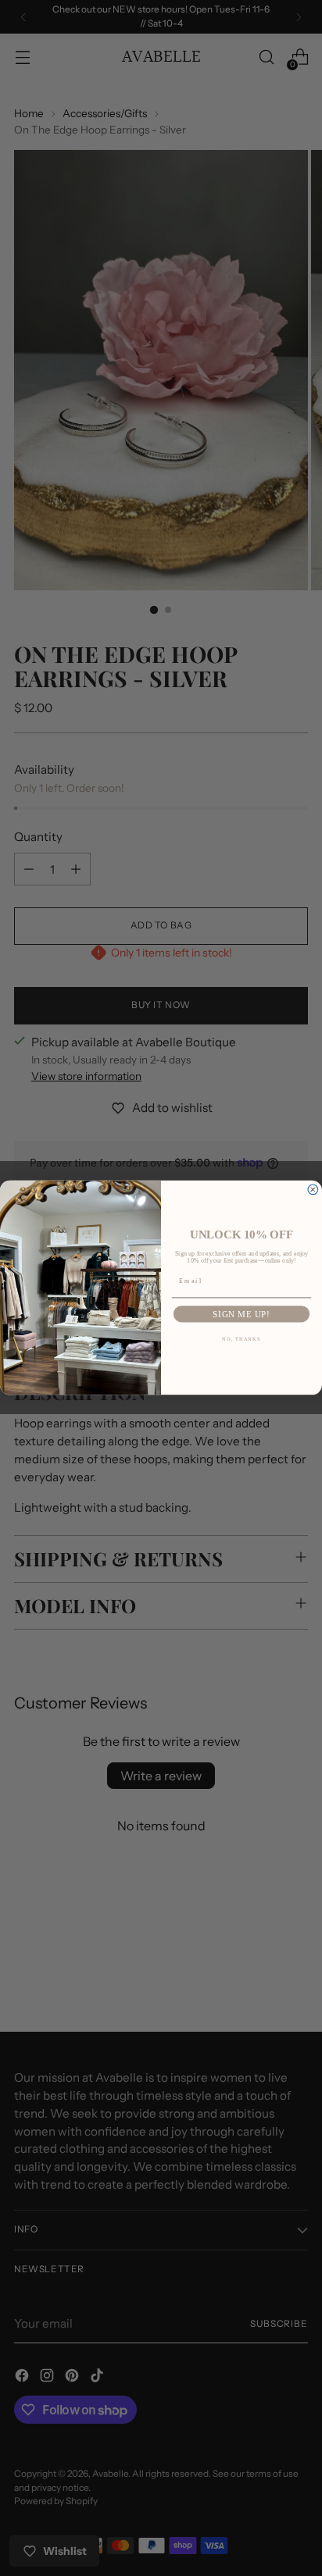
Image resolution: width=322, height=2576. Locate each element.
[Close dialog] (313, 1190)
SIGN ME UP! (241, 1315)
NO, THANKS (241, 1339)
